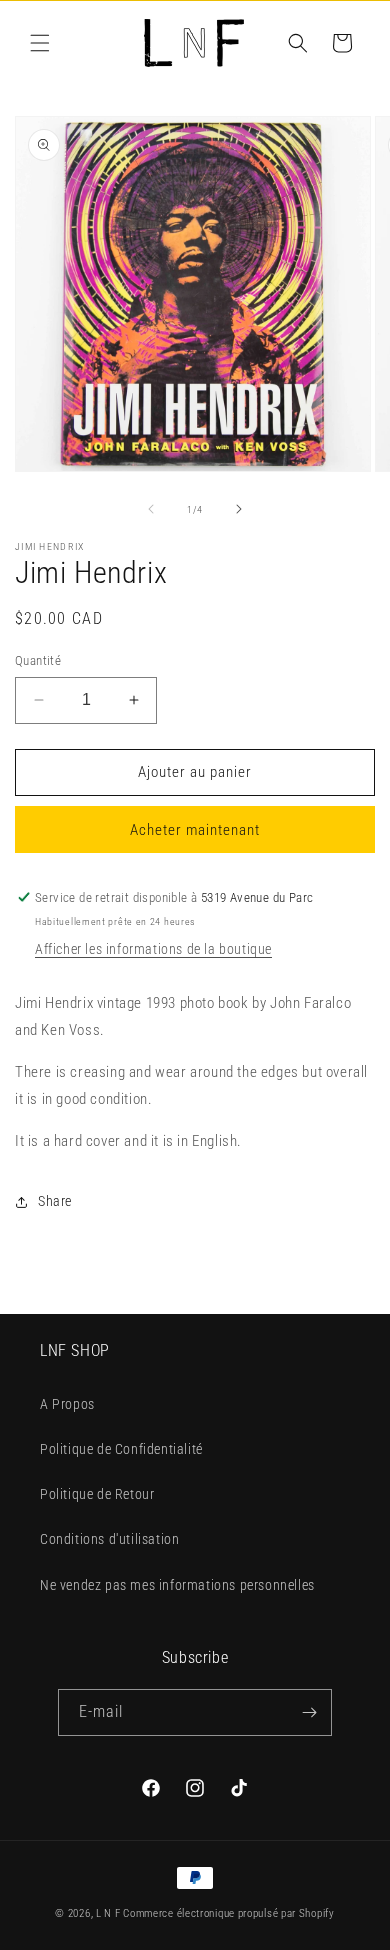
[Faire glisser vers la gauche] (151, 509)
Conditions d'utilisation (109, 1539)
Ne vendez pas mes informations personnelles (177, 1585)
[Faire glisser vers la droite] (239, 509)
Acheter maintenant (195, 830)
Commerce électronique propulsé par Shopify (228, 1913)
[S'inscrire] (309, 1712)
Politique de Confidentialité (121, 1449)
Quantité (38, 660)
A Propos (67, 1404)
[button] (40, 43)
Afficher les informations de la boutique (153, 949)
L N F (109, 1913)
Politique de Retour (97, 1494)
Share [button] (55, 1201)
